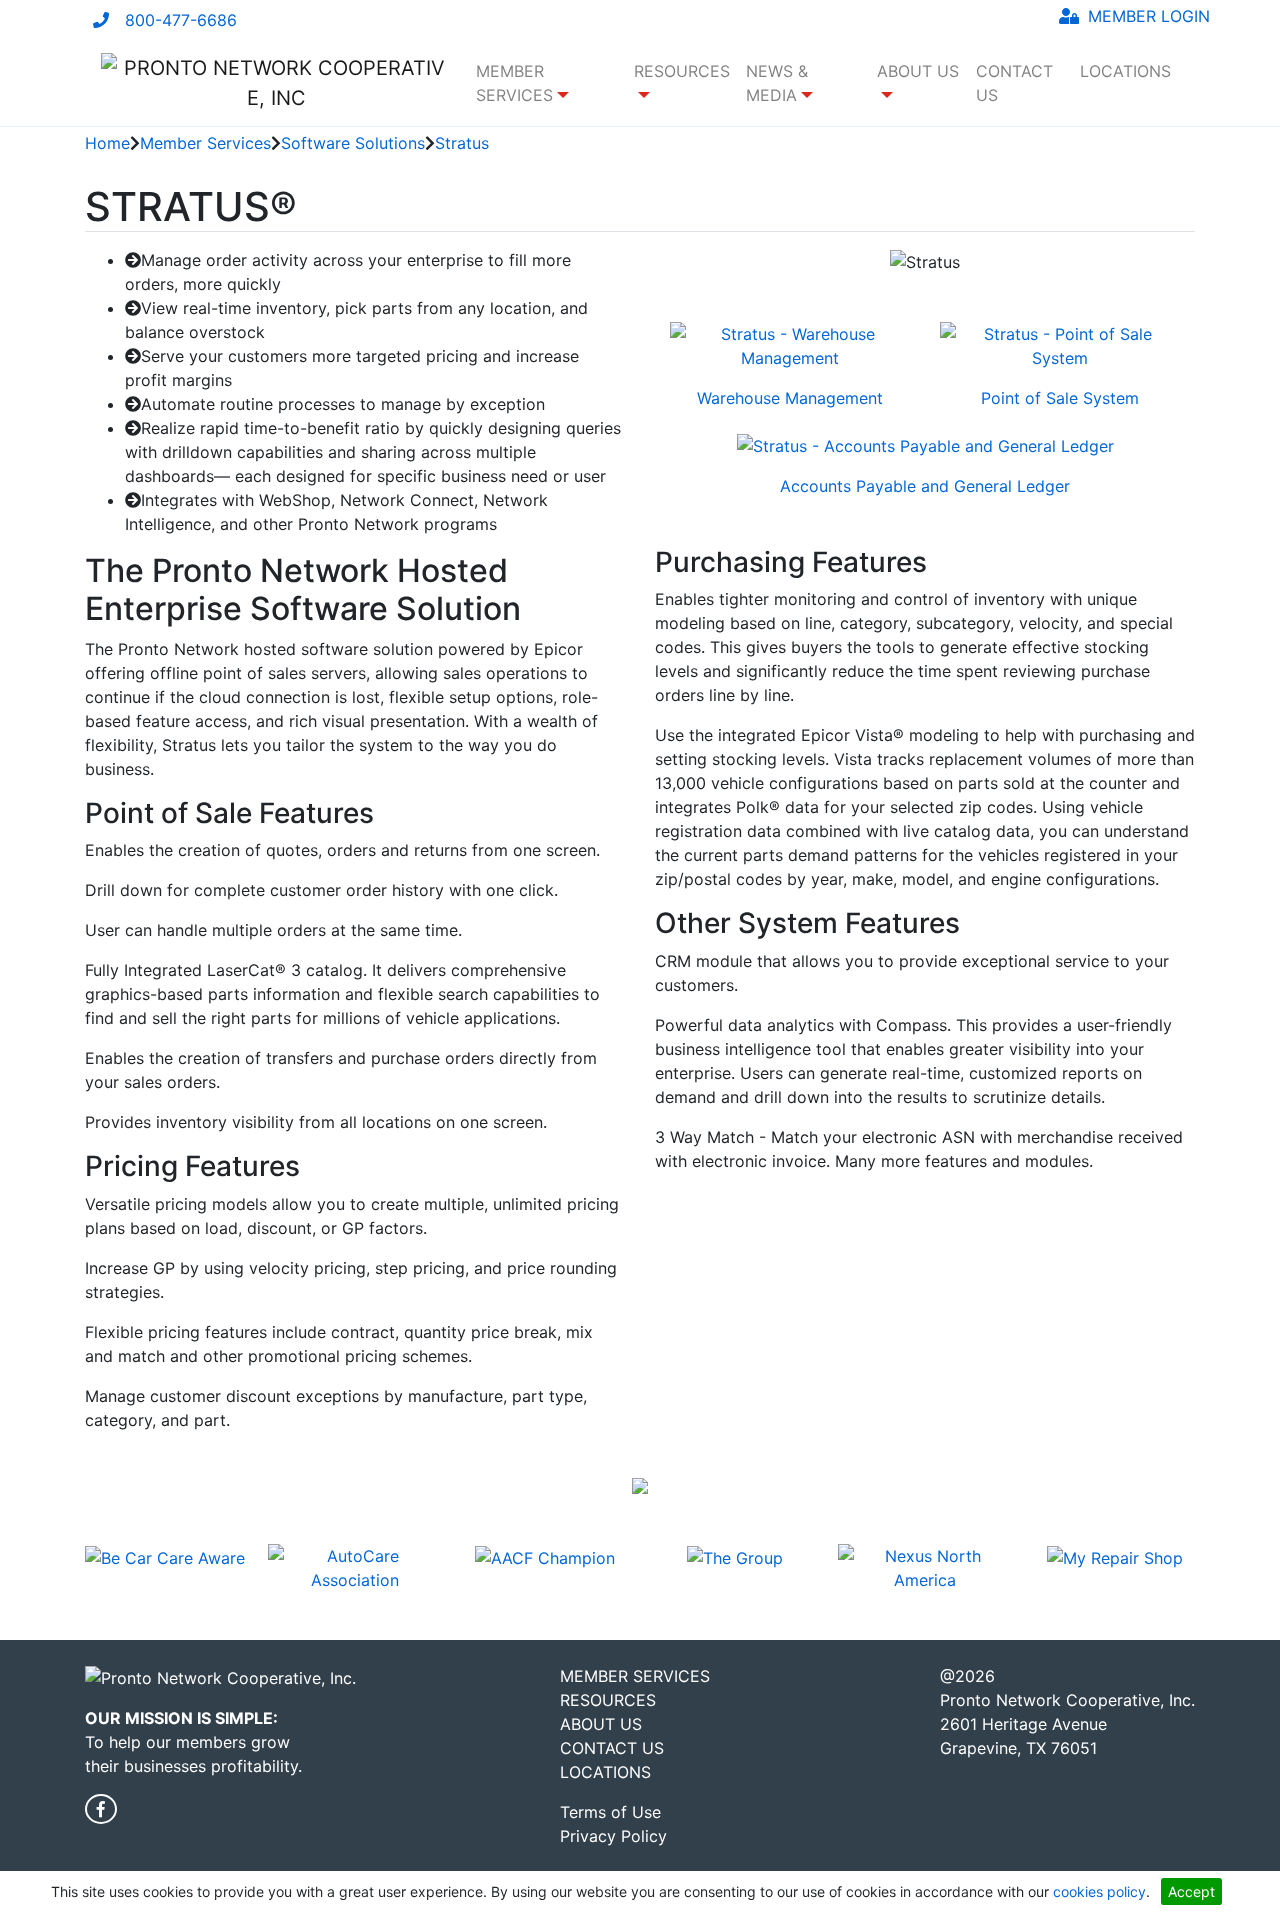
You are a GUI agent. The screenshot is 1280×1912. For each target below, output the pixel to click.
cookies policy (1099, 1891)
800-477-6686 (181, 20)
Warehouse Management (790, 398)
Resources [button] (682, 71)
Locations (1125, 71)
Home (107, 143)
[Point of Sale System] (1060, 352)
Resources (608, 1700)
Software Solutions (353, 143)
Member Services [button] (514, 83)
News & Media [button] (777, 83)
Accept (1191, 1891)
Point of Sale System (1060, 398)
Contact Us (1014, 83)
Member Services (205, 143)
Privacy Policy (613, 1836)
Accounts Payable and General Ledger (925, 486)
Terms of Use (610, 1812)
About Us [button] (918, 71)
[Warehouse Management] (790, 352)
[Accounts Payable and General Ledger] (925, 452)
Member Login (1146, 16)
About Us (601, 1724)
